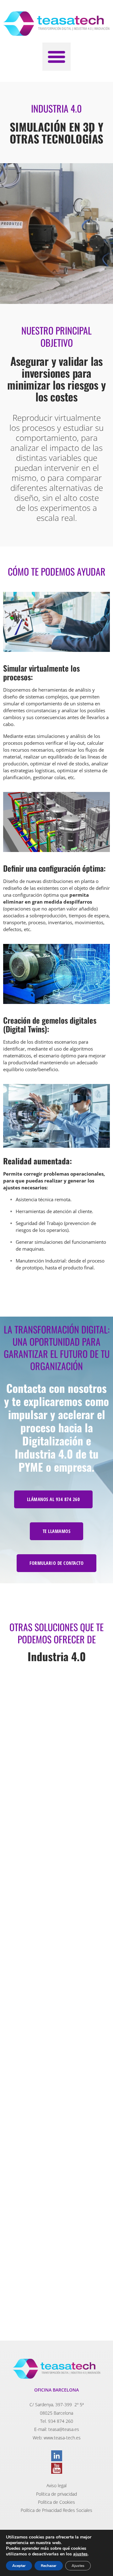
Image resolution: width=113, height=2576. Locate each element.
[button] (56, 57)
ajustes (80, 2554)
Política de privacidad (56, 2494)
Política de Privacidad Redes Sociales (56, 2510)
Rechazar (49, 2566)
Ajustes (78, 2566)
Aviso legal (56, 2485)
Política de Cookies (56, 2502)
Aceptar (19, 2566)
